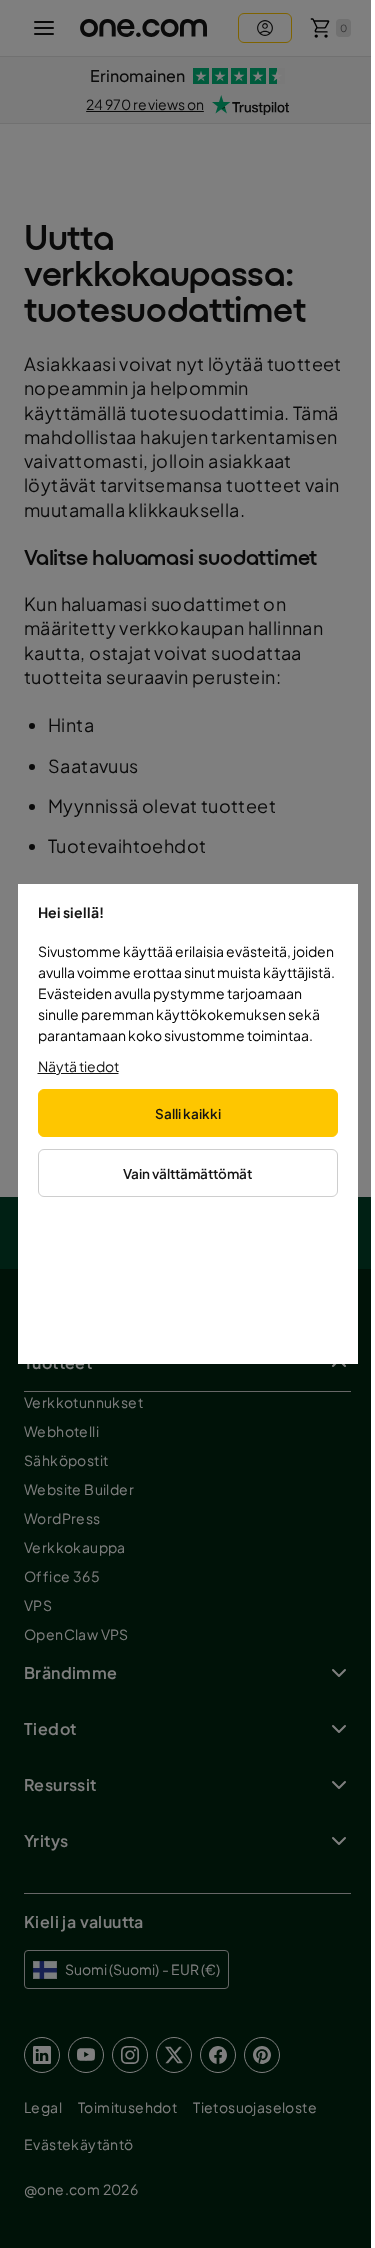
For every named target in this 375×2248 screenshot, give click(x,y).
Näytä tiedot (78, 1066)
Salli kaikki (188, 1113)
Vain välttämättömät (187, 1173)
